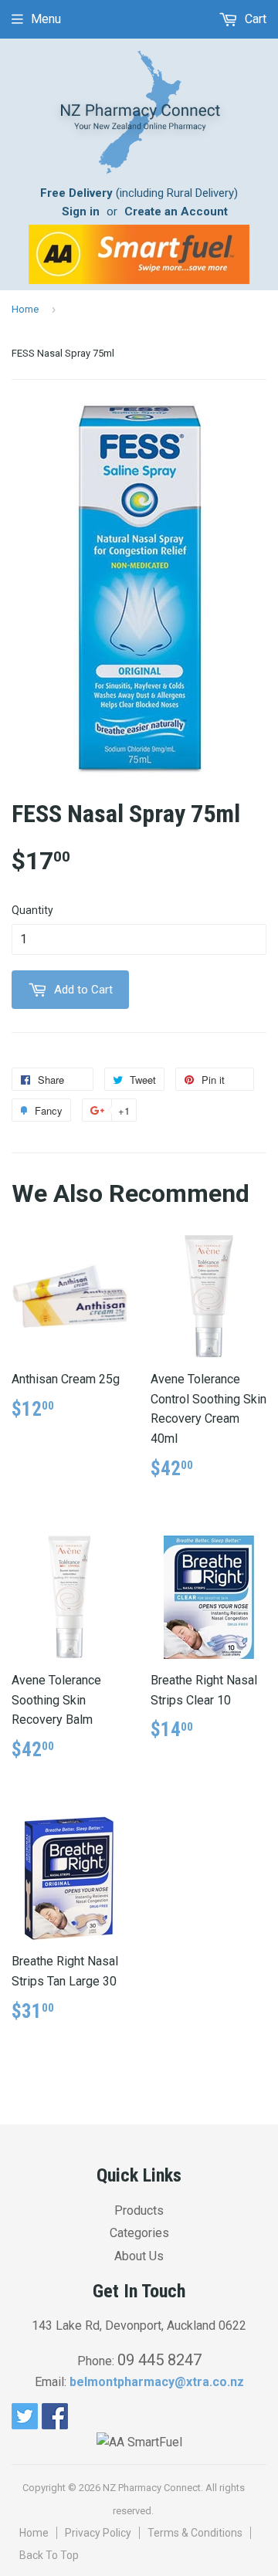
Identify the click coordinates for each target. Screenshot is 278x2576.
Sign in (81, 212)
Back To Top (49, 2555)
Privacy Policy (98, 2533)
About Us (139, 2256)
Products (139, 2210)
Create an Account (176, 212)
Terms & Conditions (195, 2533)
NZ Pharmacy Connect (152, 2488)
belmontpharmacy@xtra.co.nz (157, 2382)
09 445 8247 (159, 2360)
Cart (254, 19)
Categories (139, 2233)
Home (25, 309)
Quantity (32, 910)
